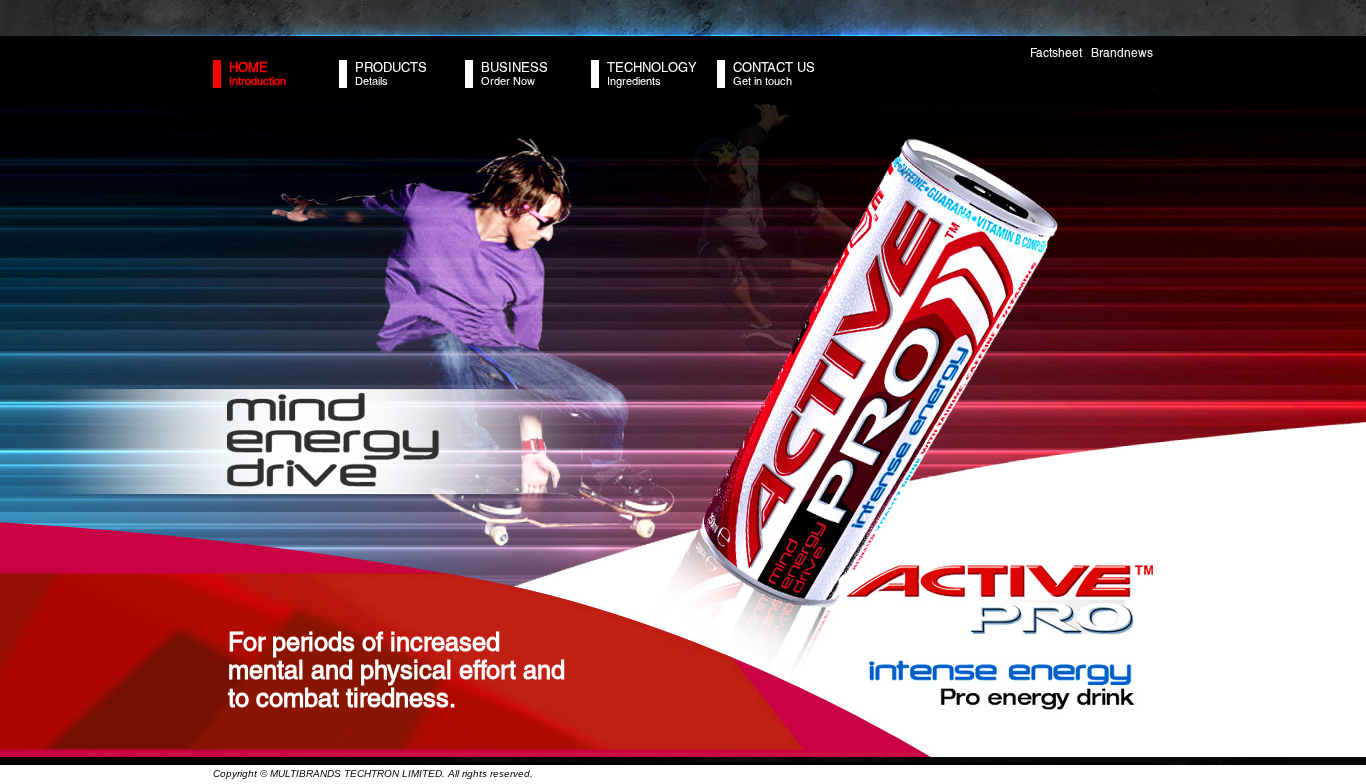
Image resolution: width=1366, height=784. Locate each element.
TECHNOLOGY (652, 67)
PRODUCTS (391, 67)
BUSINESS (514, 67)
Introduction (257, 81)
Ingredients (634, 81)
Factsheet (1056, 53)
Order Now (508, 81)
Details (371, 81)
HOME (248, 67)
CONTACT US (774, 67)
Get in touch (762, 81)
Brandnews (1122, 53)
